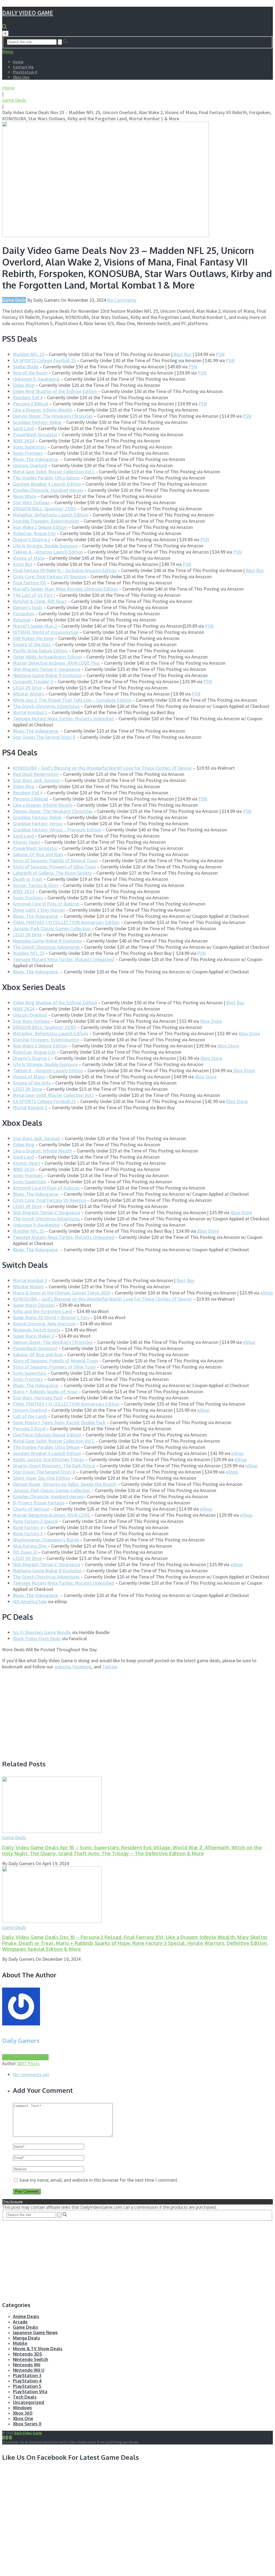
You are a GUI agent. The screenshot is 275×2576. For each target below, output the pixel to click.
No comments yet (31, 2074)
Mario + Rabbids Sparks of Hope (45, 1391)
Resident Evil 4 (28, 397)
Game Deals (14, 100)
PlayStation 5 (27, 2386)
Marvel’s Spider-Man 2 (35, 626)
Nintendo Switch (30, 2359)
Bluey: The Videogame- (36, 459)
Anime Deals (26, 2316)
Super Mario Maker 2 (33, 1336)
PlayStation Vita (30, 2392)
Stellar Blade (26, 367)
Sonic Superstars (30, 447)
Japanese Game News (35, 2333)
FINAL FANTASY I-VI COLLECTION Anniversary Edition (66, 922)
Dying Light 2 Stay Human (39, 910)
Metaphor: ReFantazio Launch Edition (50, 515)
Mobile (20, 2343)
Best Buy (182, 354)
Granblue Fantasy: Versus (38, 823)
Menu (8, 51)
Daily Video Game (28, 13)
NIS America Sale (30, 1601)
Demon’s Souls (28, 607)
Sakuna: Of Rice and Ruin (38, 854)
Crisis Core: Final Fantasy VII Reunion (49, 576)
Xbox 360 (23, 2413)
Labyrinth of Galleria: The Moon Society (52, 873)
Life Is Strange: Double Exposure (45, 546)
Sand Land (23, 428)
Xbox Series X (27, 2424)
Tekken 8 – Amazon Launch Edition (48, 552)
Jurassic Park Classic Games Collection (52, 928)
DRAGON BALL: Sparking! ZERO (45, 509)
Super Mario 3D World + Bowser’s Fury (51, 1317)
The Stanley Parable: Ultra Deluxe (46, 478)
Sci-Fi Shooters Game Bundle (42, 1632)
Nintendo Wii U (29, 2370)
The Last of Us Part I (34, 595)
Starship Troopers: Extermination (46, 521)
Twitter (110, 1667)
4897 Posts (28, 2063)
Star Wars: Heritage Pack (38, 1398)
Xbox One (21, 77)
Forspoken (24, 614)
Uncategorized (28, 2402)
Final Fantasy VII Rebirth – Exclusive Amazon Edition (65, 570)
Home (18, 62)
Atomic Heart (26, 842)
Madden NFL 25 (29, 354)
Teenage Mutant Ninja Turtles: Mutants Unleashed (64, 718)
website (62, 1667)
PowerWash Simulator (35, 434)
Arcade (20, 2322)
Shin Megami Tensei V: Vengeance (47, 669)
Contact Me (23, 67)
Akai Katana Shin (30, 1546)
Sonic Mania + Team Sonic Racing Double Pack (59, 1422)
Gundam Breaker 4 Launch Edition (47, 484)
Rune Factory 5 (28, 1533)
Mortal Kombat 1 (30, 712)
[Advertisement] (47, 1712)
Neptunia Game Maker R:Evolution (47, 675)
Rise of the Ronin (30, 373)
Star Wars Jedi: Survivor (37, 780)
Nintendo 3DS (28, 2354)
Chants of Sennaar (31, 1509)
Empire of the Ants (32, 644)
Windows (22, 2408)
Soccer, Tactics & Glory (36, 885)
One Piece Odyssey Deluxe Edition (48, 1435)
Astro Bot (23, 564)
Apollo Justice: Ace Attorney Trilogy (49, 1459)
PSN (220, 354)
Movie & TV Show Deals (38, 2349)
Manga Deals (26, 2338)
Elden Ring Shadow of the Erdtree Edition (55, 391)
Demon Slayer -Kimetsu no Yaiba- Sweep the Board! (65, 1484)
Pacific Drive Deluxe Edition (40, 651)
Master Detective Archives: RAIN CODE (52, 1515)
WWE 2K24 (24, 441)
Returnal (22, 620)
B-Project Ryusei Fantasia (39, 1503)
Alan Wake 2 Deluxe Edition (40, 527)
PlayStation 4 (25, 72)
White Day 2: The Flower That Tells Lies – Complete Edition (72, 700)
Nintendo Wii (27, 2365)
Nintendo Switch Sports (37, 1330)
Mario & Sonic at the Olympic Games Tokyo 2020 (62, 1293)
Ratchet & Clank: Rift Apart (40, 601)
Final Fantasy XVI (30, 583)
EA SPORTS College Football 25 (44, 360)
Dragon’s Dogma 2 (32, 539)
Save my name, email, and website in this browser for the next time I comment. (99, 2180)
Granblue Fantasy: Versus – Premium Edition (57, 830)
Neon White (25, 496)
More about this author (25, 2057)
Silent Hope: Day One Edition (42, 1478)
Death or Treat (28, 879)
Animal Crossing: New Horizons (44, 1324)
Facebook (82, 1667)
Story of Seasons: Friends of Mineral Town (55, 861)
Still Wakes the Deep (33, 638)
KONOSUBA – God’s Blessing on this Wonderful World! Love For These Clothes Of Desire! (102, 768)
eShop (267, 1293)
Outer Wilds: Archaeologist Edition (47, 657)
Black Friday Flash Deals (37, 1638)
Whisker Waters (28, 694)
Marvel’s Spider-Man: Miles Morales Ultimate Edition (65, 589)
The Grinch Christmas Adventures (46, 706)
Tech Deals (25, 2397)
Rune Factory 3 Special (35, 1521)
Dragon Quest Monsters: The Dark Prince (54, 1466)
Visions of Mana (29, 558)
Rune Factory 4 (28, 1527)
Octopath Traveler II (33, 681)
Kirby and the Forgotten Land (43, 1311)
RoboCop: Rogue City (34, 533)
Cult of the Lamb (30, 1416)
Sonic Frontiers (28, 453)
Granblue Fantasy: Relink (37, 422)
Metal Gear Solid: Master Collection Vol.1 (54, 472)
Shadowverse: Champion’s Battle (46, 1540)
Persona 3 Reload (31, 404)
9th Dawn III (26, 1552)
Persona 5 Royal (29, 1429)
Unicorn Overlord (30, 465)
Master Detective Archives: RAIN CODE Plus (56, 663)
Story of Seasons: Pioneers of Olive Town (54, 867)
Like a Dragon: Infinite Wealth (43, 410)
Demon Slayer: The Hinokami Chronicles (53, 416)
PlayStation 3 (27, 2375)
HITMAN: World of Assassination (46, 632)
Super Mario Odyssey (34, 1305)
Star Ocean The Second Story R (44, 737)
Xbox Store (211, 1021)
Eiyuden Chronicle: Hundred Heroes (48, 490)
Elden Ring (24, 385)
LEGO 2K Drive (27, 688)
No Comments (122, 300)
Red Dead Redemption (36, 774)
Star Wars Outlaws (31, 502)
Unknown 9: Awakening (36, 379)
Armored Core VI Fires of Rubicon (46, 904)
